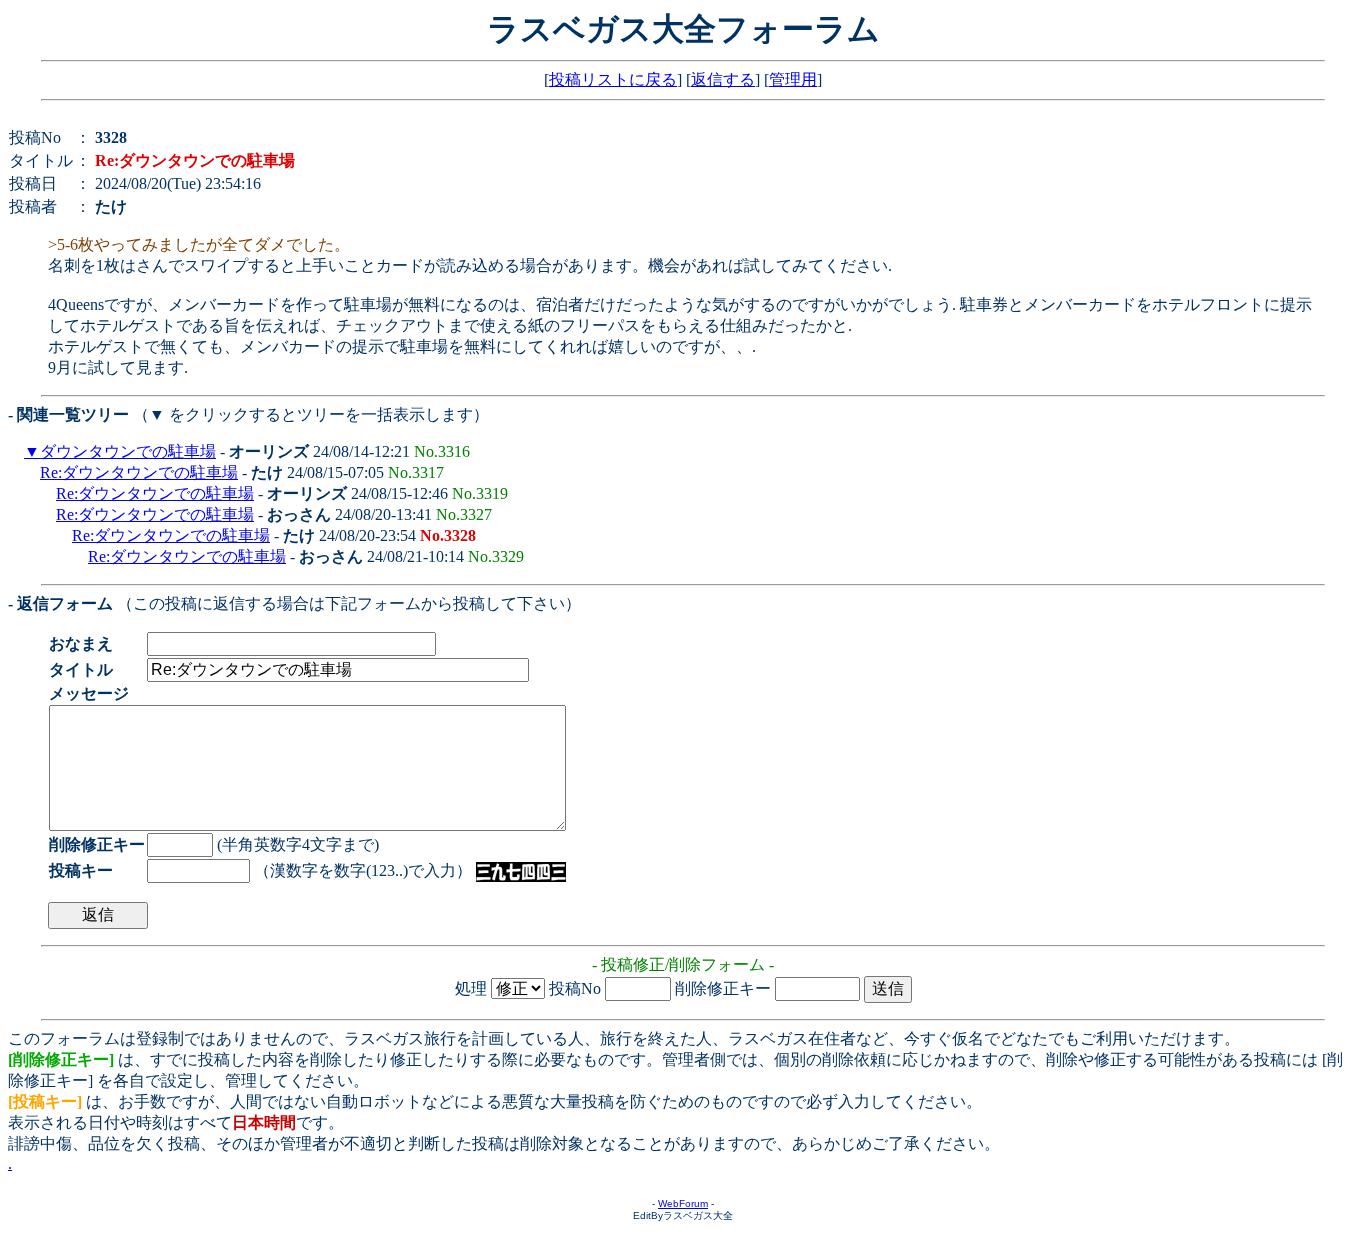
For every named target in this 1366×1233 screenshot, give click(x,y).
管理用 (793, 79)
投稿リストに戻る (613, 79)
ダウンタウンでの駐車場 (128, 451)
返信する (723, 79)
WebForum (683, 1203)
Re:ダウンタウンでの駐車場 (139, 472)
